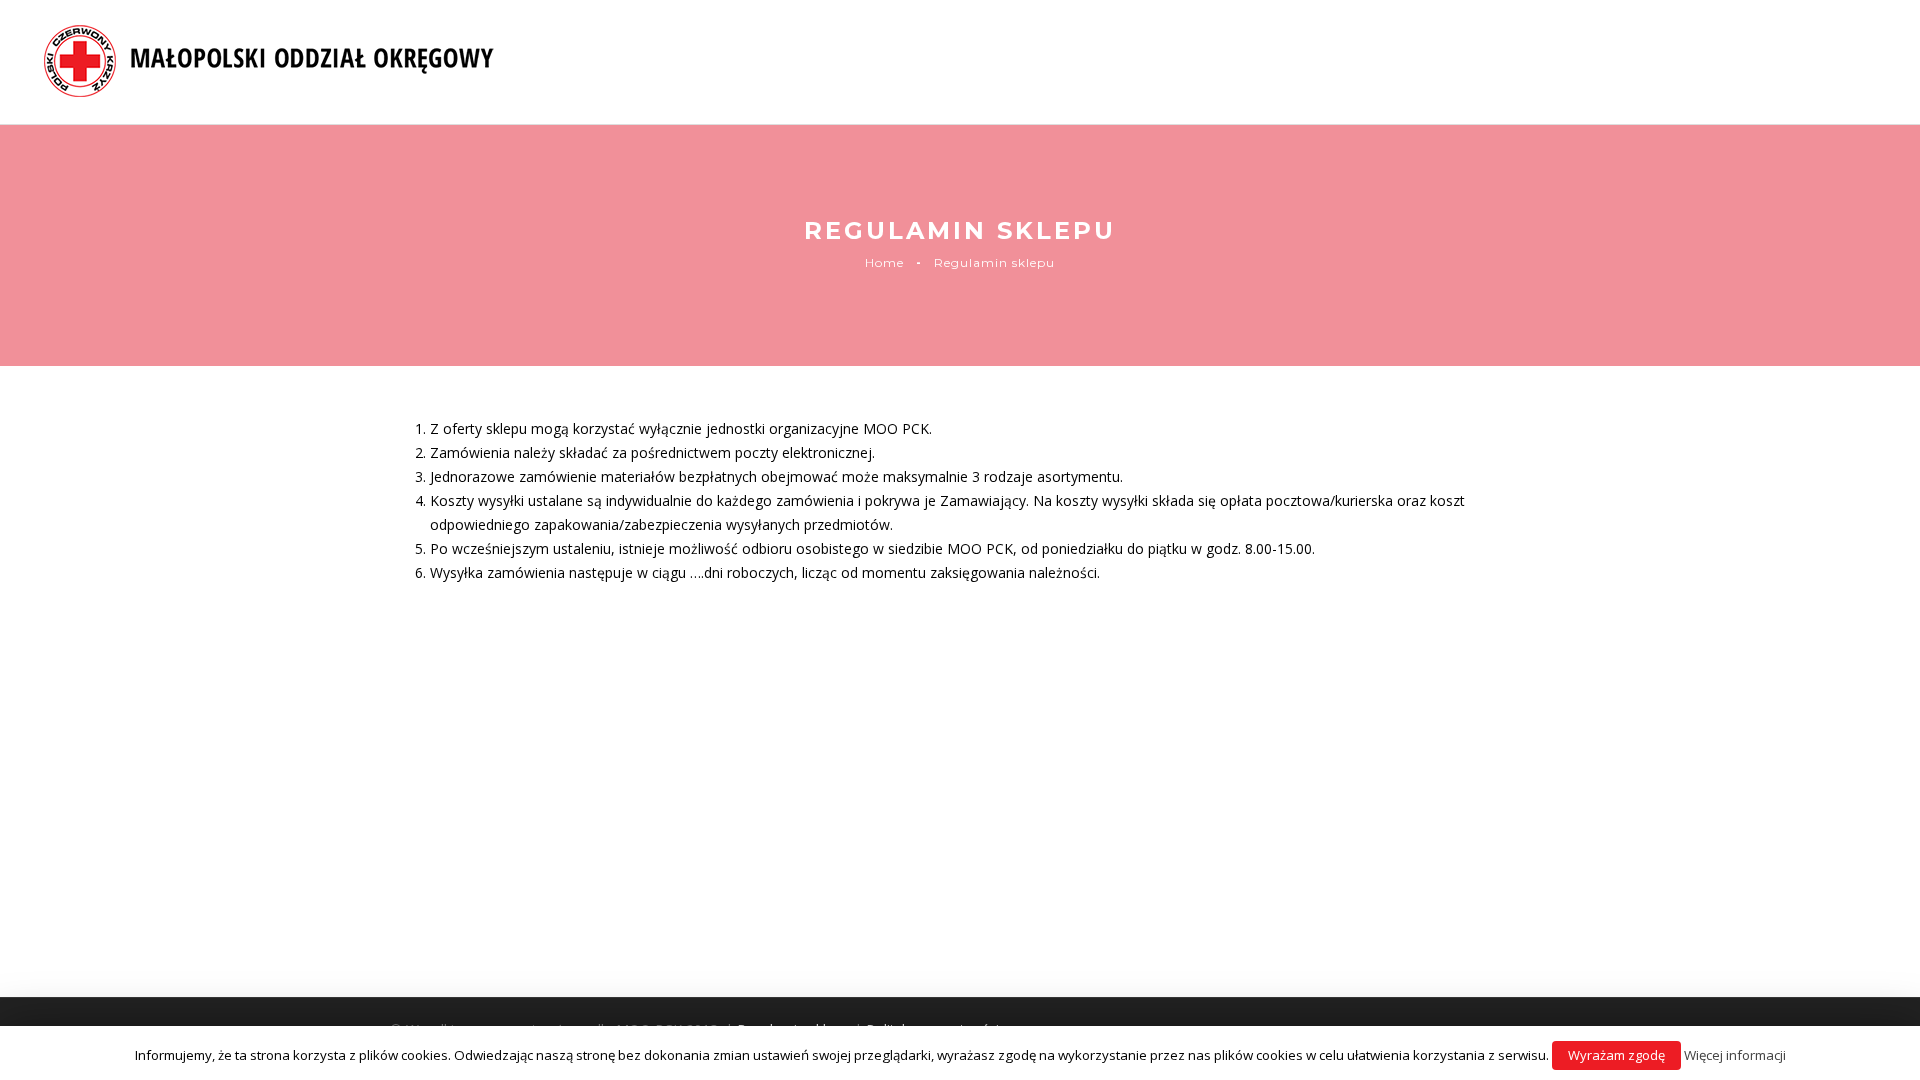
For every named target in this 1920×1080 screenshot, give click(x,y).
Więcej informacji (1735, 1055)
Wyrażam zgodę (1616, 1055)
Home (884, 262)
